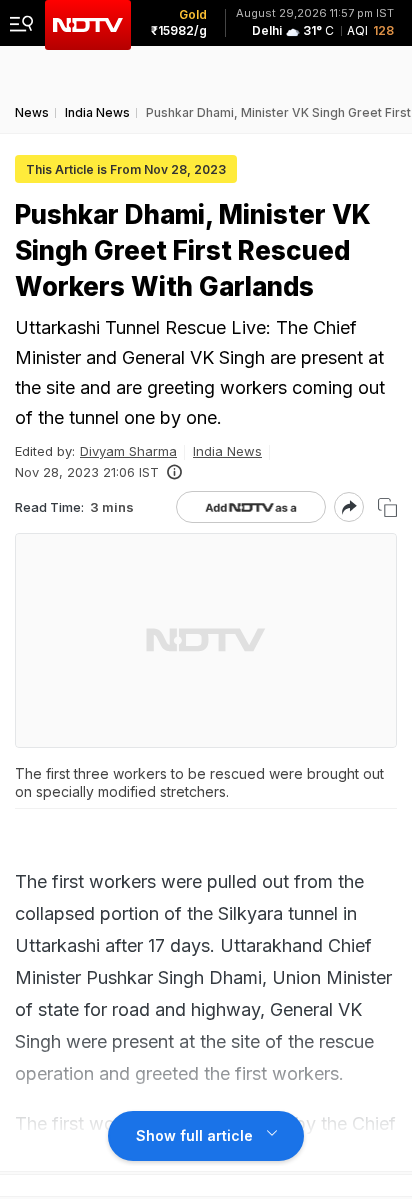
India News (227, 451)
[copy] (387, 507)
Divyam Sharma (128, 451)
